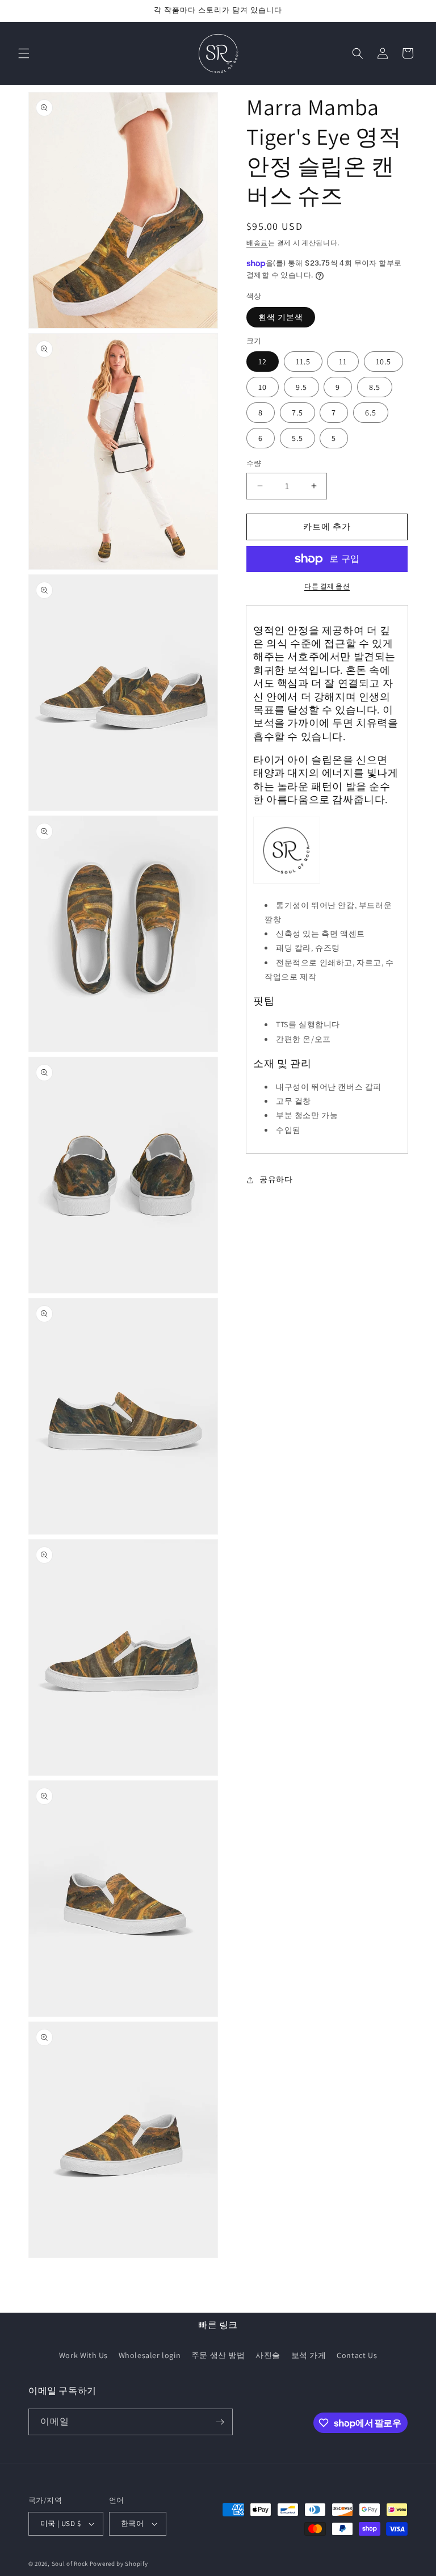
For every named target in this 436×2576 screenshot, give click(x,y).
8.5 (375, 387)
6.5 (371, 413)
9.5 (301, 387)
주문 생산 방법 (218, 2355)
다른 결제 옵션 (327, 586)
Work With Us (83, 2355)
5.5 (297, 438)
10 (263, 387)
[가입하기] (220, 2422)
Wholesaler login (150, 2355)
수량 (254, 463)
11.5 (303, 362)
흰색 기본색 (281, 317)
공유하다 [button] (276, 1179)
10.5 (383, 362)
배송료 (257, 243)
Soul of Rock (70, 2564)
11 (343, 362)
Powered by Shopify (119, 2564)
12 (263, 362)
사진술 (268, 2355)
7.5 (297, 413)
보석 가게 (309, 2355)
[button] (24, 53)
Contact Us (357, 2355)
